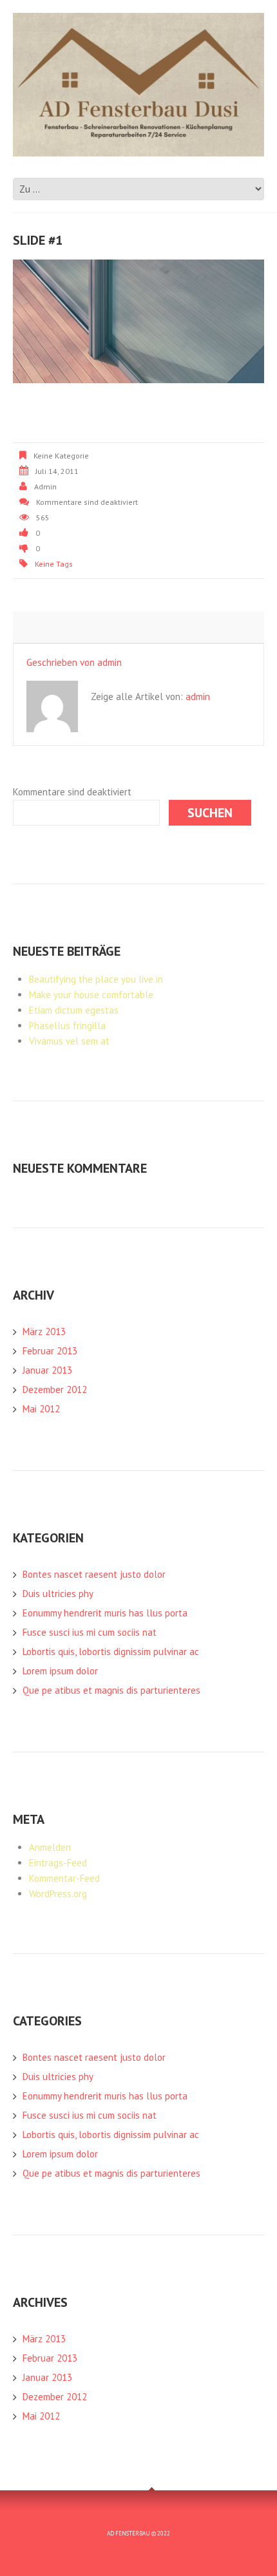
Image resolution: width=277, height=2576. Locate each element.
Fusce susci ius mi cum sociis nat (90, 1632)
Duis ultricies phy (58, 1594)
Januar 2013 (47, 1370)
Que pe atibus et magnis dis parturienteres (111, 1690)
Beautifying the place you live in (96, 979)
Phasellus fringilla (67, 1026)
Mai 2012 (41, 1409)
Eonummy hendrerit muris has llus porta (105, 1613)
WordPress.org (58, 1894)
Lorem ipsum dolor (60, 1671)
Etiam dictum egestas (74, 1010)
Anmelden (50, 1847)
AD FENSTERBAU (129, 2533)
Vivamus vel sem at (69, 1041)
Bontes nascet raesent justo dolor (94, 1574)
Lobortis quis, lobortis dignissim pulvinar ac (111, 1652)
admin (45, 487)
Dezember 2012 (55, 1389)
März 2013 (44, 1331)
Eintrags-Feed (58, 1863)
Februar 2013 (50, 1351)
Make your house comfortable (91, 995)
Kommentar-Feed (64, 1878)
